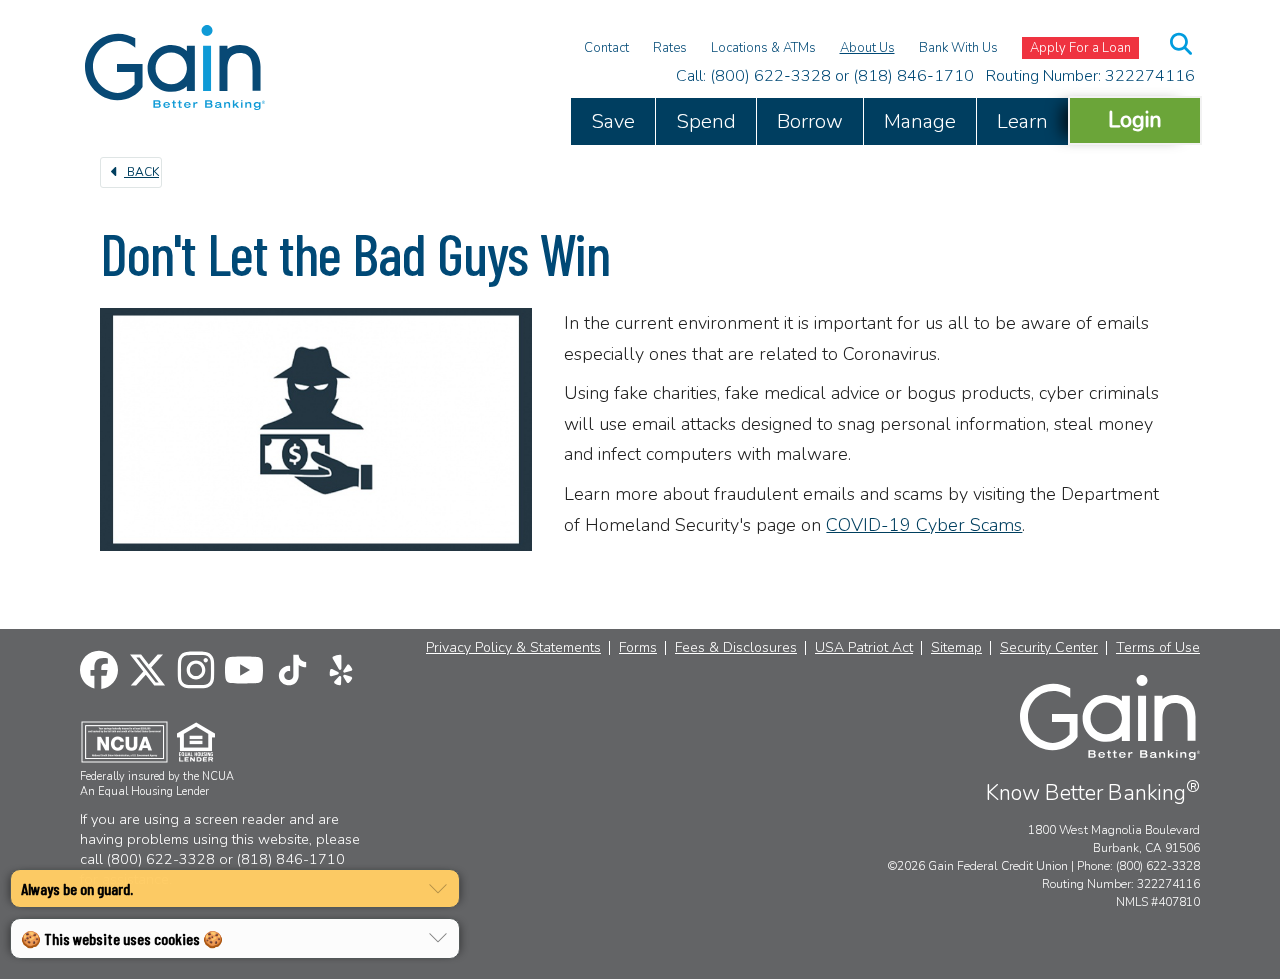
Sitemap (956, 648)
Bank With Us (958, 48)
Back (141, 172)
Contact (606, 48)
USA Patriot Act (864, 648)
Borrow (810, 121)
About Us (867, 48)
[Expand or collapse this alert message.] (438, 889)
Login (1135, 119)
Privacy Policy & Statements (513, 648)
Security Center (1049, 648)
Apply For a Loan (1080, 48)
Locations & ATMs (763, 48)
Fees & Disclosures (736, 648)
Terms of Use (1158, 648)
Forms (638, 648)
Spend (706, 121)
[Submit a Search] (1182, 44)
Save (613, 121)
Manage (920, 121)
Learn (1022, 121)
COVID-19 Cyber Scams (924, 525)
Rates (670, 48)
